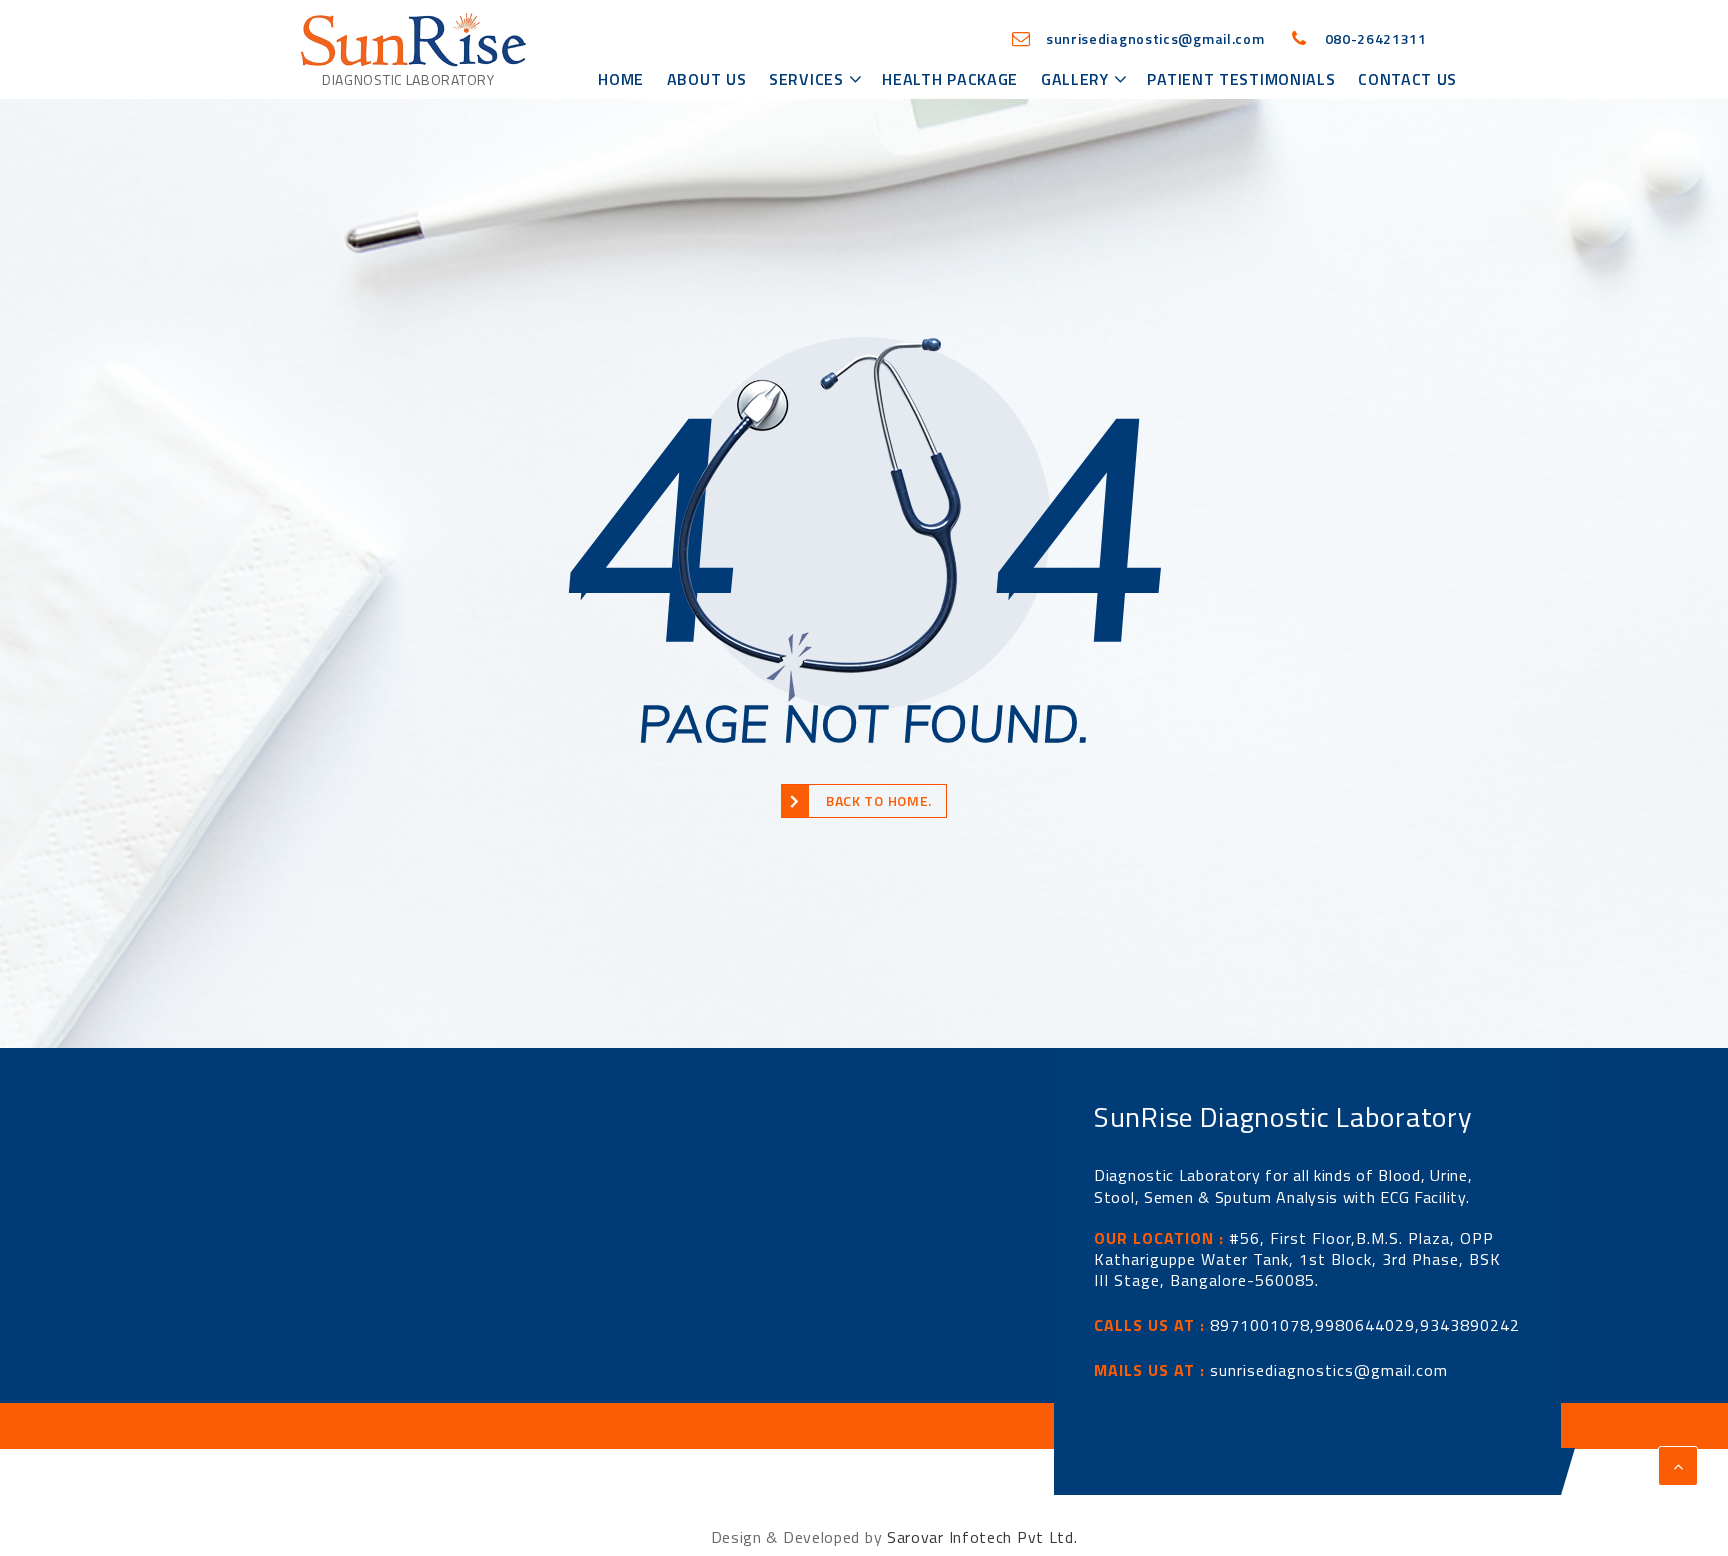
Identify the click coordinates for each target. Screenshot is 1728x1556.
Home (621, 79)
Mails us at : (1149, 1370)
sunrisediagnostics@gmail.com (1329, 1370)
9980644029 (1365, 1325)
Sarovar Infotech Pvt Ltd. (982, 1537)
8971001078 (1260, 1325)
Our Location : (1159, 1238)
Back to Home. (879, 800)
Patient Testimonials (1241, 79)
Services (806, 79)
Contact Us (1407, 79)
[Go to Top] (1678, 1466)
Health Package (950, 79)
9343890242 (1470, 1325)
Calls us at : (1149, 1325)
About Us (707, 79)
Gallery (1075, 79)
